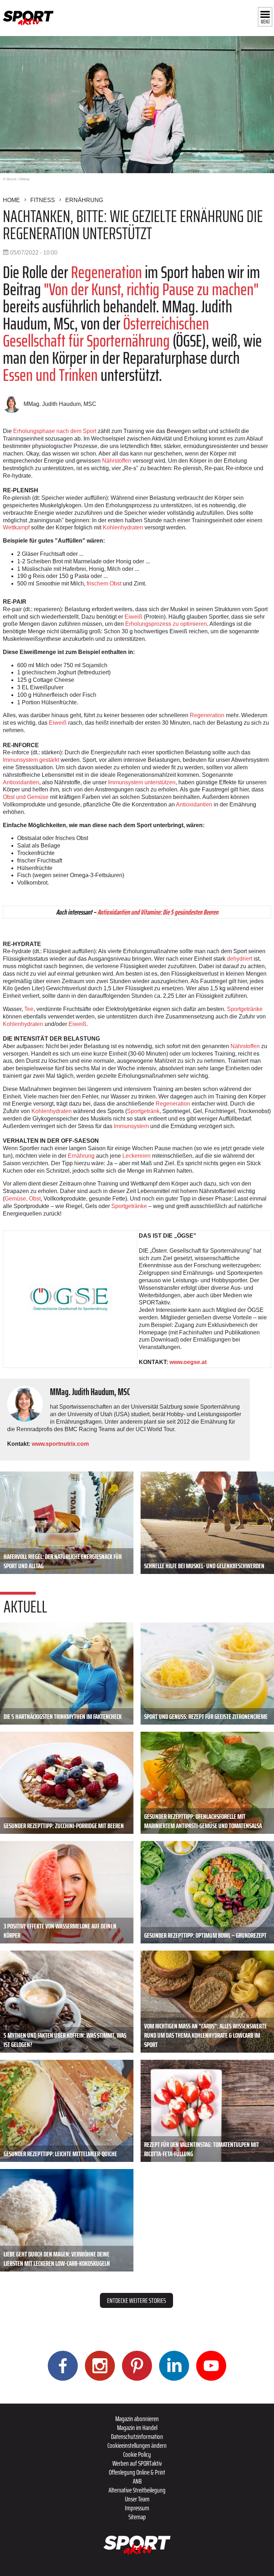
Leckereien (136, 1156)
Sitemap (137, 2517)
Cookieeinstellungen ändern (137, 2445)
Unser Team (137, 2499)
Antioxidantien (21, 782)
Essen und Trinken (50, 375)
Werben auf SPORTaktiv (137, 2463)
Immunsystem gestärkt (31, 760)
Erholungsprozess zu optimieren (166, 624)
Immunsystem (131, 1126)
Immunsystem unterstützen (142, 782)
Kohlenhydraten (123, 527)
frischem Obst (104, 583)
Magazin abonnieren (137, 2419)
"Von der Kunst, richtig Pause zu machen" (151, 289)
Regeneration (106, 272)
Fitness (43, 200)
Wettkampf (16, 527)
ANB (137, 2481)
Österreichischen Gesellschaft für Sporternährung (106, 332)
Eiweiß (133, 617)
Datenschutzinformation (137, 2436)
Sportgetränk (143, 1111)
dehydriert (240, 959)
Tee (29, 1009)
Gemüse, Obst (23, 1199)
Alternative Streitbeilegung (137, 2490)
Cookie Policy (137, 2454)
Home (11, 200)
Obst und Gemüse (26, 797)
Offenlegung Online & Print (137, 2472)
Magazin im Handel (137, 2427)
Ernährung (84, 200)
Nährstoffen (117, 461)
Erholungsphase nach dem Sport (55, 431)
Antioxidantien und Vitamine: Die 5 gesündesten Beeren (158, 912)
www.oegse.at (188, 1362)
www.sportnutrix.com (60, 1444)
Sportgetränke (245, 1009)
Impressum (137, 2508)
